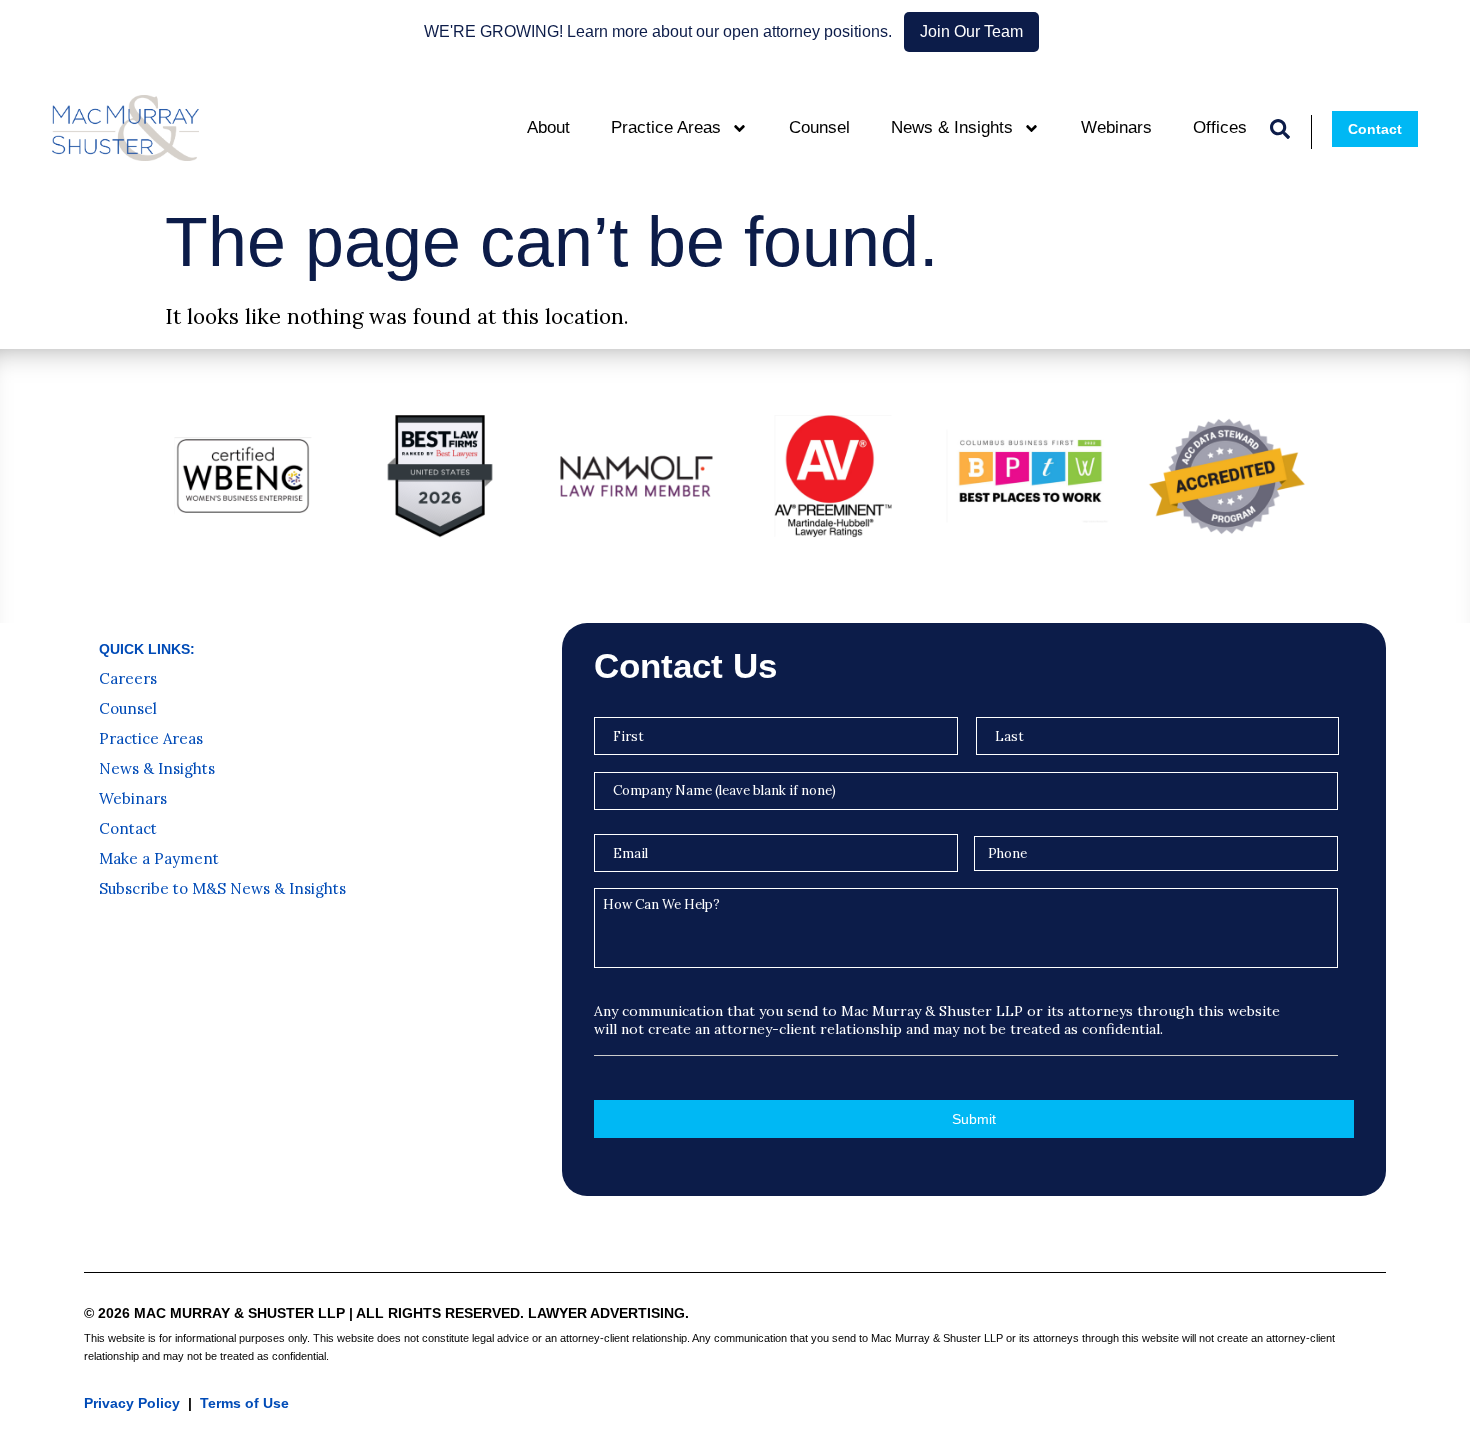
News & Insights (952, 127)
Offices (1220, 127)
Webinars (1116, 127)
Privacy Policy (132, 1403)
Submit (974, 1119)
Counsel (819, 127)
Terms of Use (244, 1403)
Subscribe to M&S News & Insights (222, 889)
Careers (128, 679)
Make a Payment (159, 859)
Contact (128, 829)
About (548, 127)
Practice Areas (666, 127)
